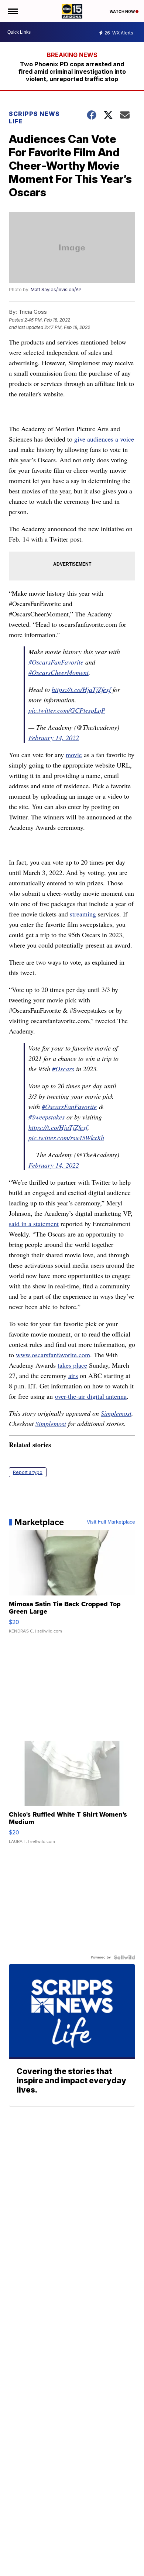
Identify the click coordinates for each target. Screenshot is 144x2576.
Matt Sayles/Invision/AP (56, 289)
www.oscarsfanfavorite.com (53, 1355)
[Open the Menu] (12, 11)
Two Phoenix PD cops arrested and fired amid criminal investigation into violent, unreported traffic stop (72, 71)
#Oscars (63, 1069)
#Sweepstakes (47, 1117)
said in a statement (34, 1224)
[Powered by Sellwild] (124, 1957)
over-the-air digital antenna (91, 1396)
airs (73, 1375)
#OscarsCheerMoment (59, 672)
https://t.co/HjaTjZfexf (81, 689)
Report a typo (28, 1472)
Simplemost (116, 1413)
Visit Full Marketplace (111, 1522)
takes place (72, 1365)
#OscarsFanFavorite (56, 662)
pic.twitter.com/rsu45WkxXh (66, 1138)
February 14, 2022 (54, 738)
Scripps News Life (34, 117)
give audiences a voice (104, 439)
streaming (83, 914)
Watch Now (123, 11)
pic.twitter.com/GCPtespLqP (67, 710)
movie (74, 755)
